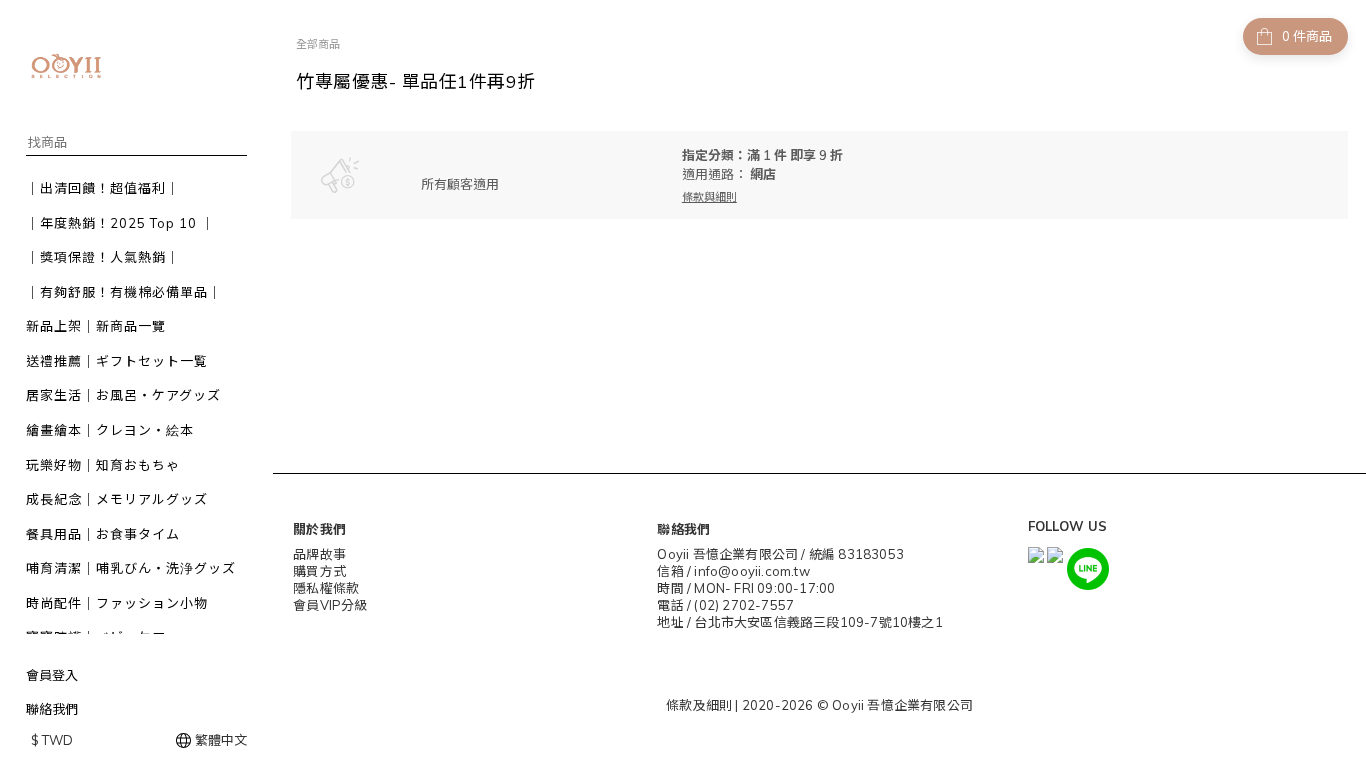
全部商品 (318, 44)
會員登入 (52, 675)
